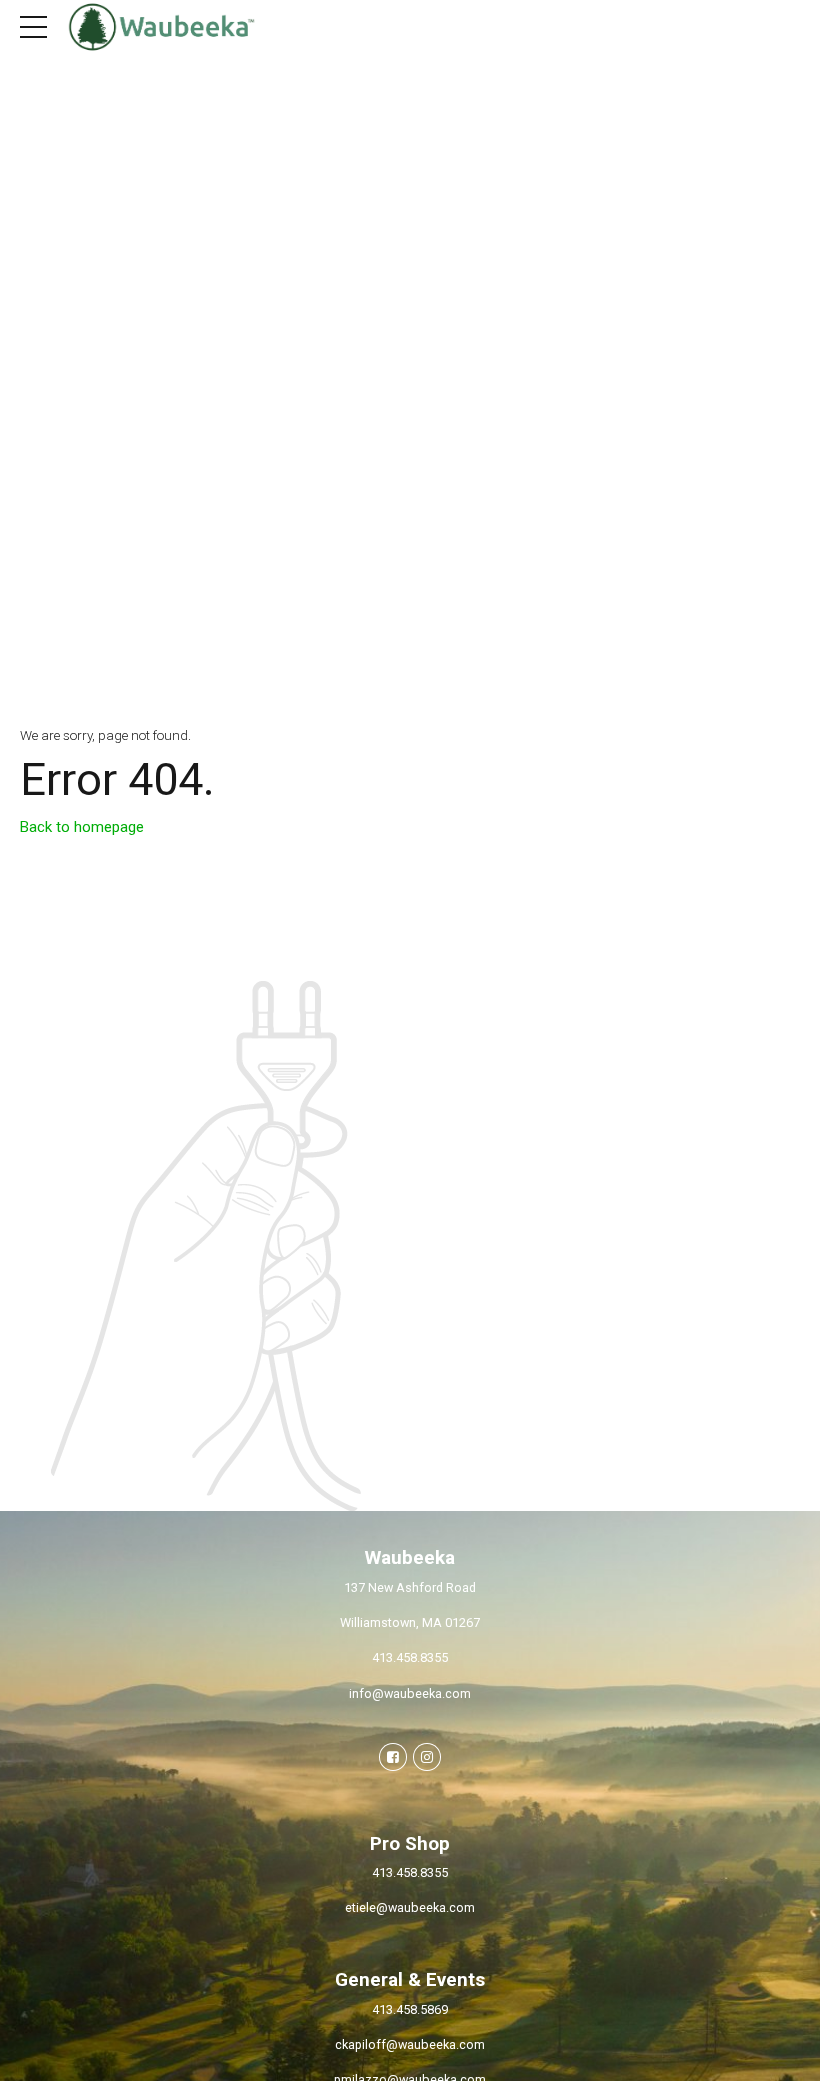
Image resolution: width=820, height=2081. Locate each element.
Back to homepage (82, 827)
